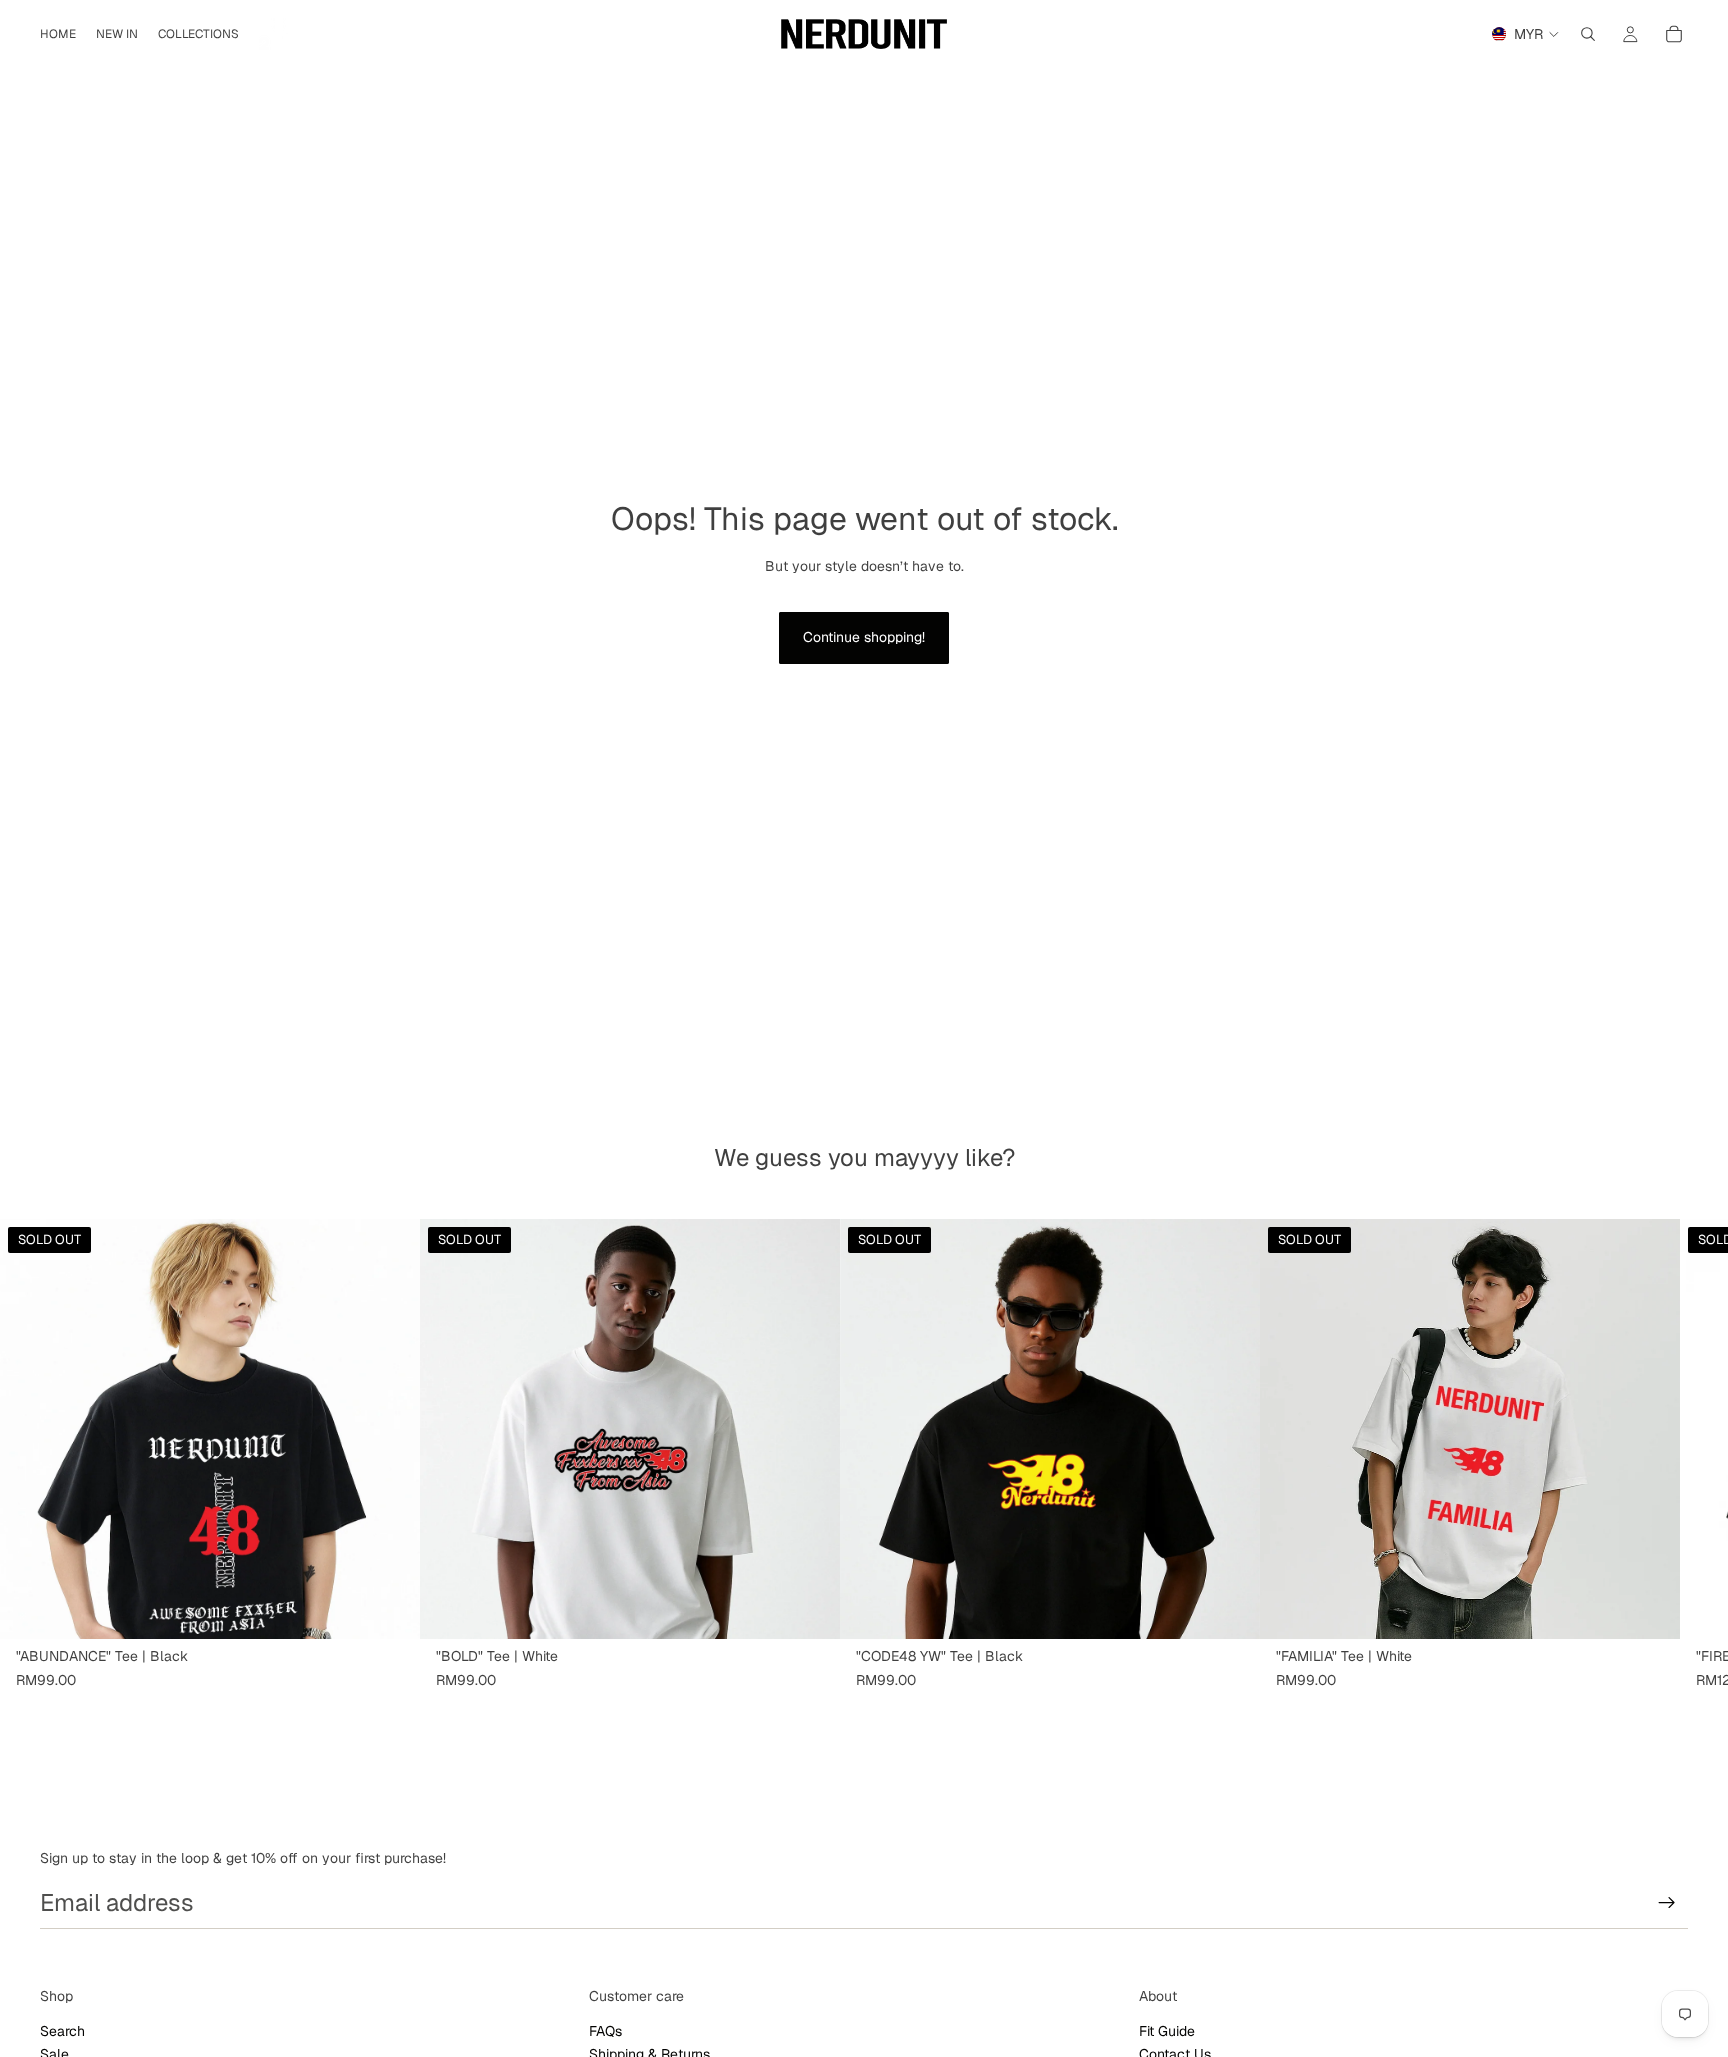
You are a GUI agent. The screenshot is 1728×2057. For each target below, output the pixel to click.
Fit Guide (1167, 2031)
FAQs (605, 2031)
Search (62, 2031)
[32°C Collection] (278, 34)
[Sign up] (1667, 1903)
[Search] (1588, 34)
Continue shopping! (864, 637)
